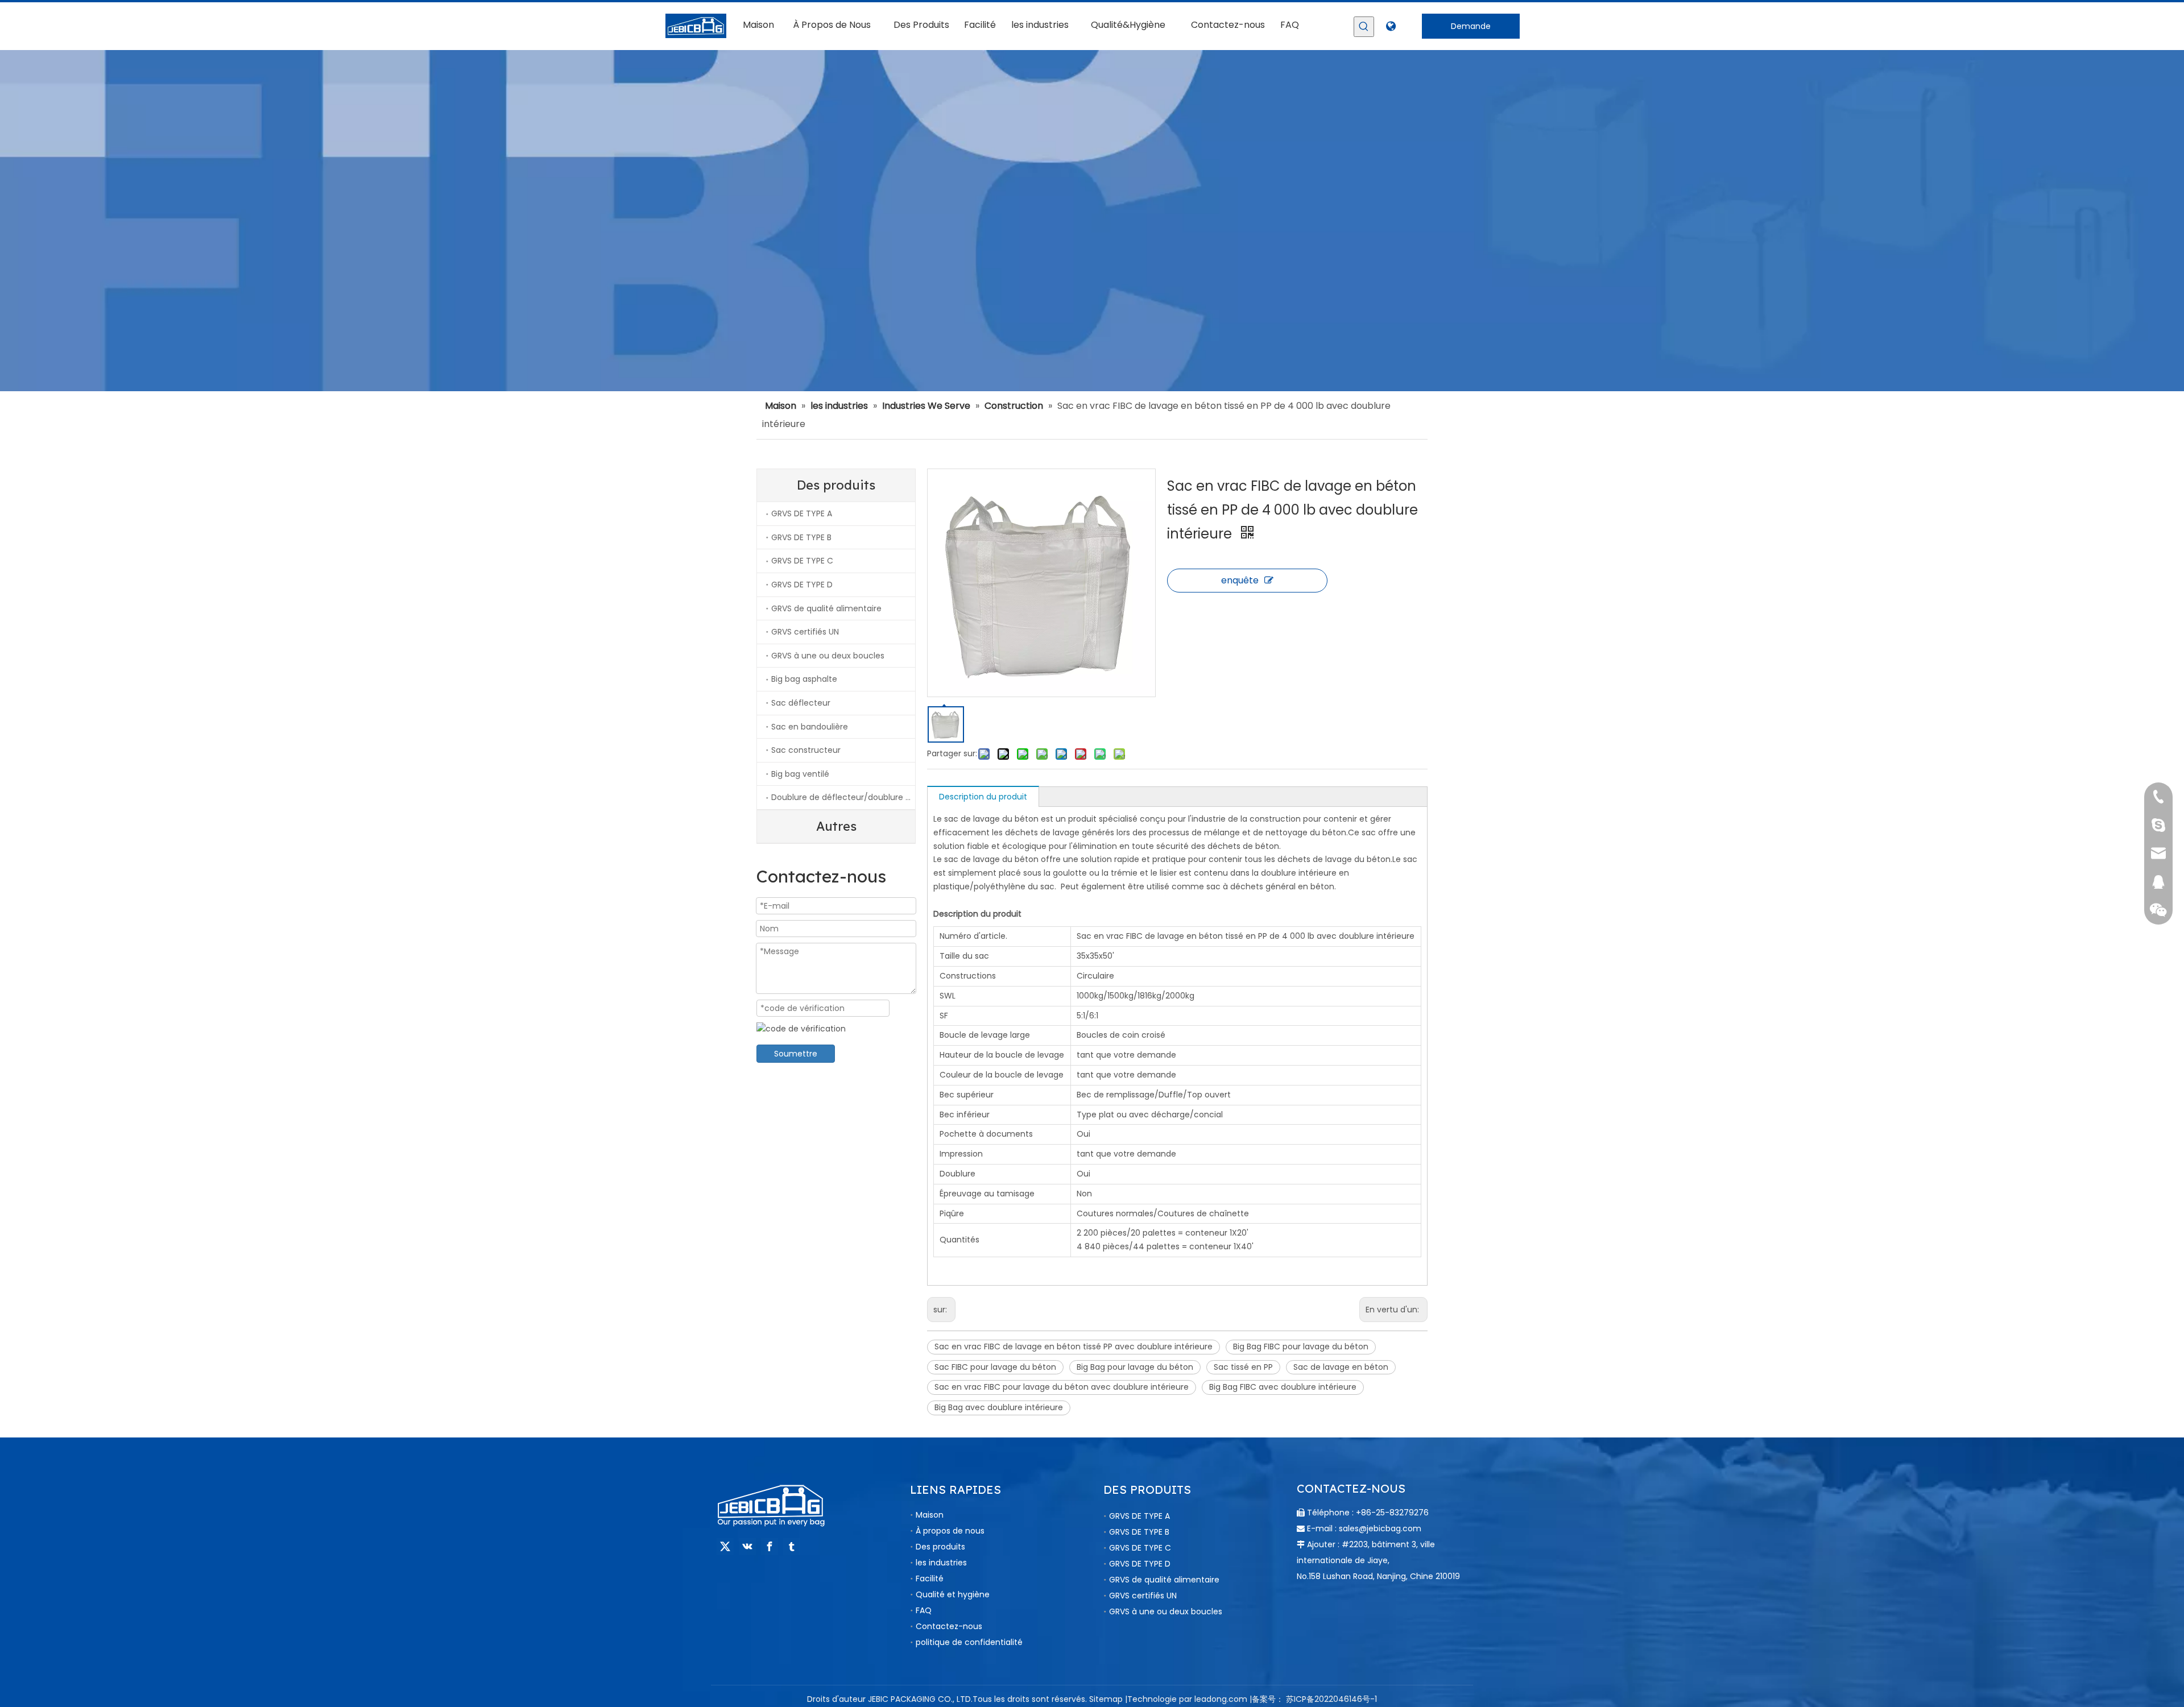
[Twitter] (725, 1547)
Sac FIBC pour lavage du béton (995, 1367)
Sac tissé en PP (1243, 1367)
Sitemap (1106, 1699)
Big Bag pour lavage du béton (1135, 1367)
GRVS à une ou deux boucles (828, 656)
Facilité (930, 1578)
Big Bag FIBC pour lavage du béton (1301, 1346)
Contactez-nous (949, 1626)
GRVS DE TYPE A (802, 513)
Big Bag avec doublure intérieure (999, 1407)
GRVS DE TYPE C (802, 561)
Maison (930, 1515)
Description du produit (983, 797)
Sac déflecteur (801, 703)
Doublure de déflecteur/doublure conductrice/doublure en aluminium (843, 797)
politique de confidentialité (969, 1642)
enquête (1240, 580)
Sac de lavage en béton (1341, 1367)
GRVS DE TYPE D (802, 585)
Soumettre (796, 1054)
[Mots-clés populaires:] (1364, 27)
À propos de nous (950, 1531)
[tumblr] (792, 1547)
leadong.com (1221, 1699)
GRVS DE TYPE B (801, 537)
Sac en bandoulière (810, 727)
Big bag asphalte (804, 679)
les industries (941, 1563)
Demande (1471, 26)
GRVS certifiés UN (805, 632)
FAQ (924, 1610)
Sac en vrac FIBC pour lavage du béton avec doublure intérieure (1062, 1387)
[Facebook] (770, 1547)
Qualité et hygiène (953, 1594)
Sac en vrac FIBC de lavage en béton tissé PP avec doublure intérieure (1074, 1346)
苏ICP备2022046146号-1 (1331, 1699)
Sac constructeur (806, 750)
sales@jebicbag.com (1380, 1528)
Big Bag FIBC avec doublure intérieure (1283, 1387)
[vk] (747, 1547)
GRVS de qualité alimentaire (826, 608)
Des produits (940, 1547)
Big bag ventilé (800, 774)
